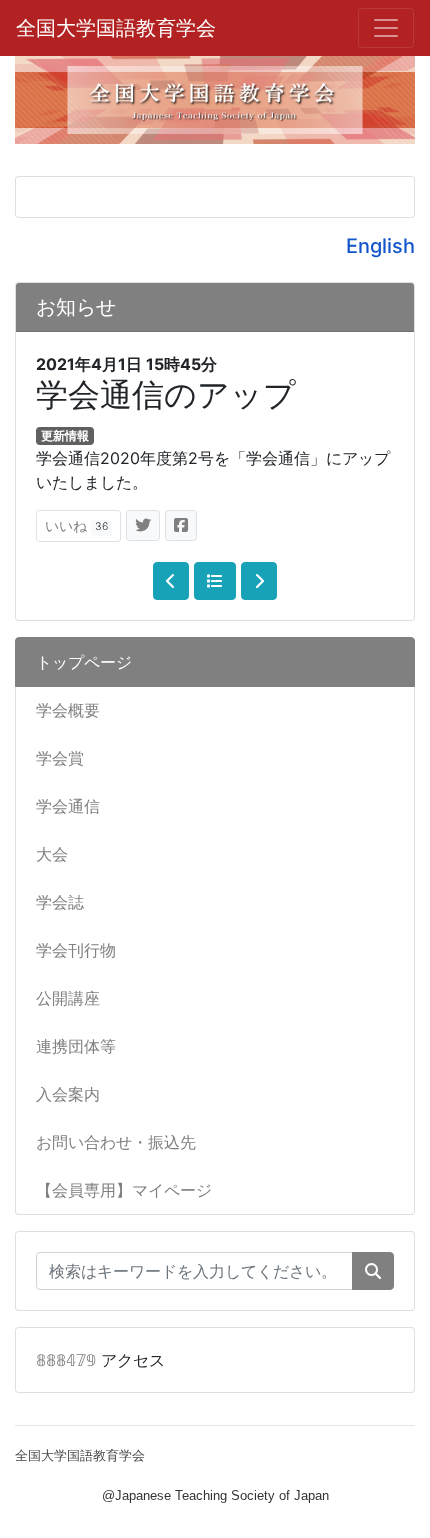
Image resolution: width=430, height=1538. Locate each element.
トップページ (84, 662)
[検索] (373, 1271)
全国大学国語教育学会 (116, 28)
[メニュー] (386, 28)
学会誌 (60, 902)
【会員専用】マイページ (124, 1190)
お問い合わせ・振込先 (116, 1142)
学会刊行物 (76, 950)
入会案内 (68, 1094)
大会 (52, 854)
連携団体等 (76, 1046)
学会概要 (68, 710)
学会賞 (60, 758)
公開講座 (68, 998)
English (380, 246)
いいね (76, 525)
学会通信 (68, 806)
